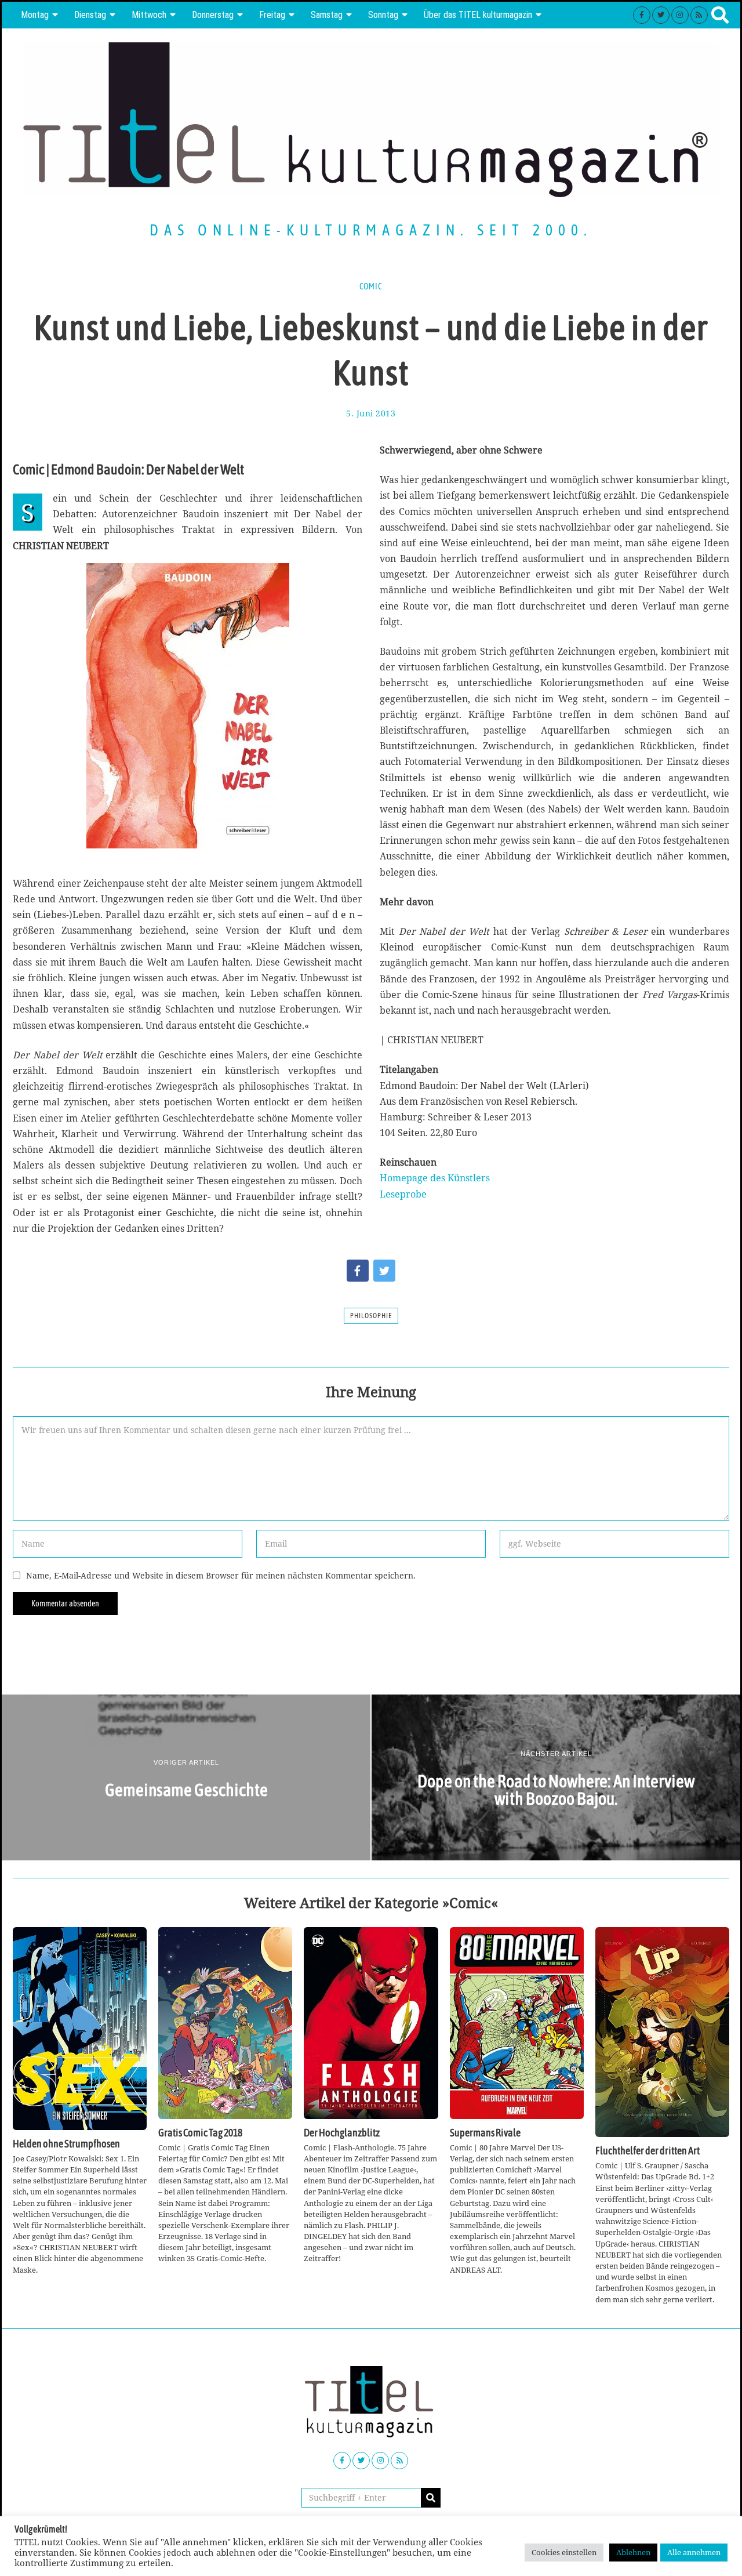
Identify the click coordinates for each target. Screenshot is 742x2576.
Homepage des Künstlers (435, 1178)
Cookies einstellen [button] (564, 2552)
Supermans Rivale (485, 2133)
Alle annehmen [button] (694, 2552)
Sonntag (383, 15)
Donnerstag (213, 15)
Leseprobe (403, 1194)
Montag (35, 15)
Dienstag (90, 15)
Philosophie (371, 1316)
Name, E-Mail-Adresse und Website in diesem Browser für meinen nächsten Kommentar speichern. (221, 1575)
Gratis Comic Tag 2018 (200, 2133)
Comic (371, 286)
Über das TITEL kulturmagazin (478, 15)
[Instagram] (680, 15)
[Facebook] (642, 15)
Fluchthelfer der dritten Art (648, 2151)
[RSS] (699, 15)
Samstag (327, 15)
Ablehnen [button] (633, 2552)
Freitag (272, 15)
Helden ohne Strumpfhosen (66, 2144)
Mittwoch (149, 15)
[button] (431, 2498)
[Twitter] (661, 15)
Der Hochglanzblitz (342, 2133)
